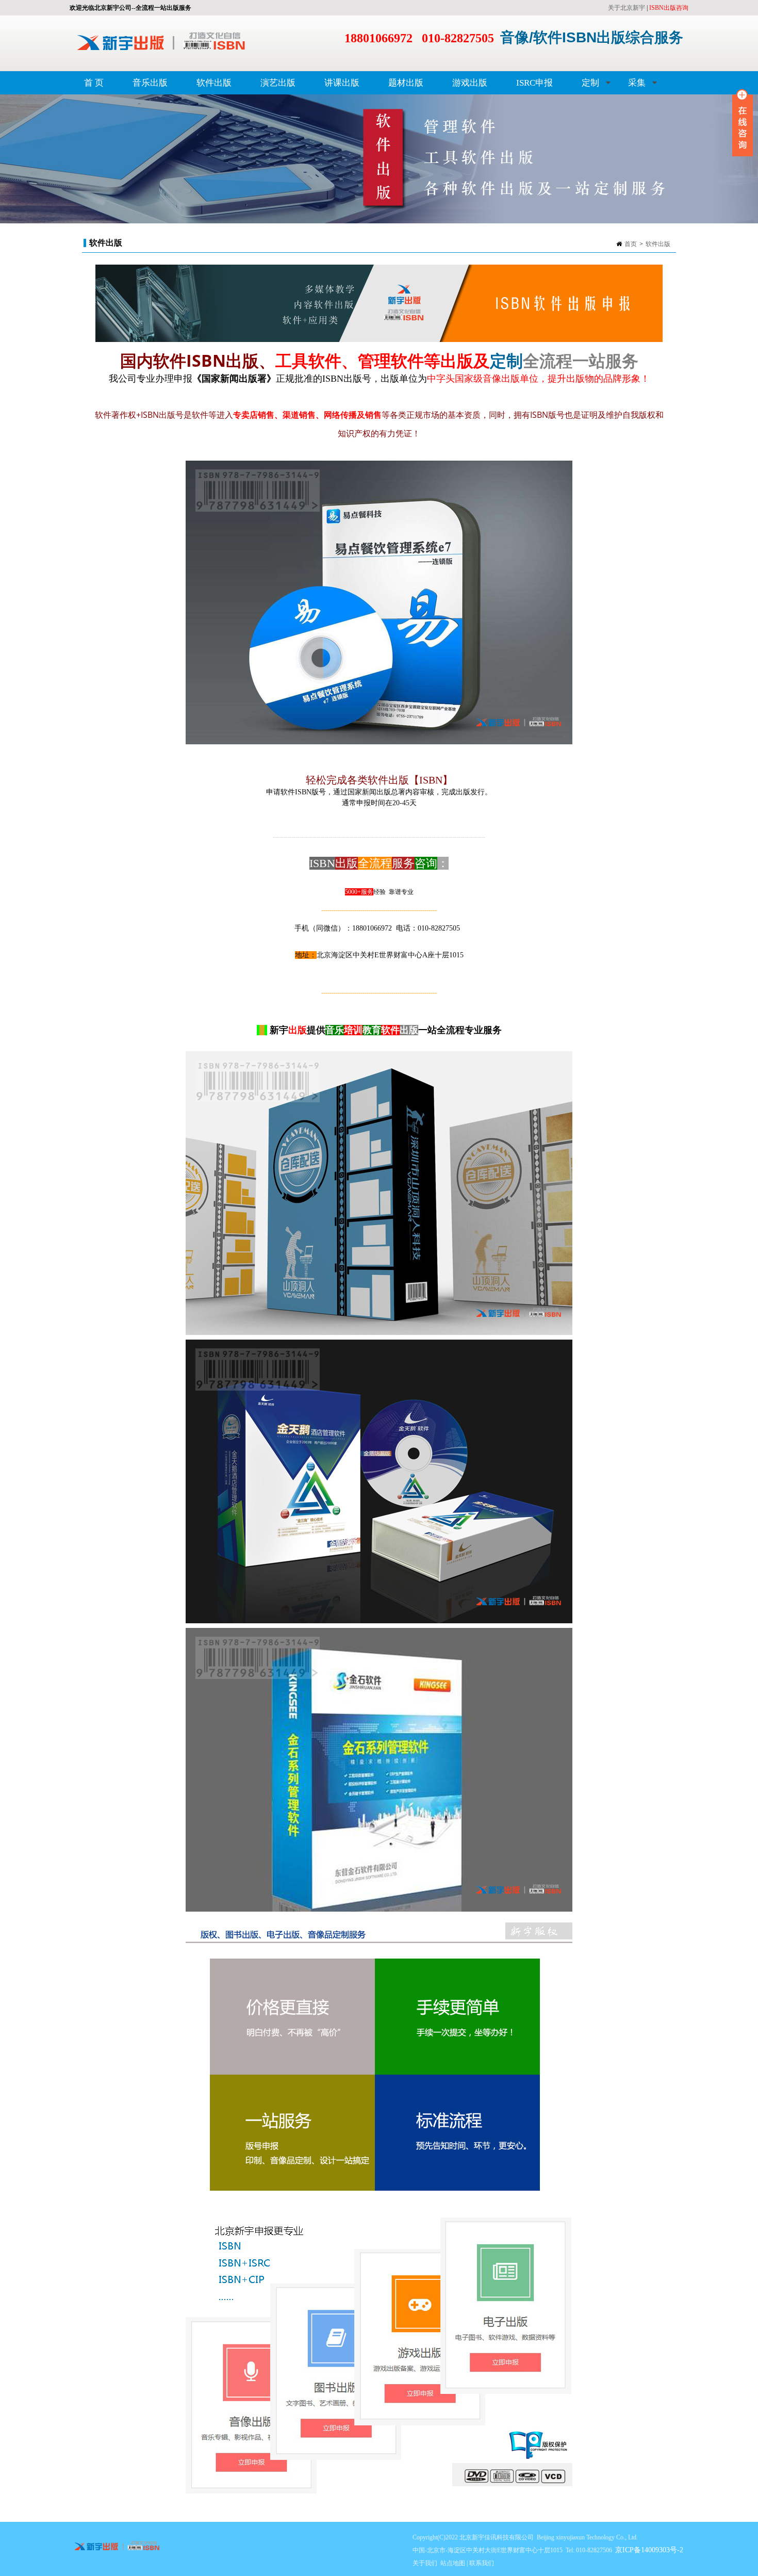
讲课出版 (342, 83)
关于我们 (425, 2563)
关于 (614, 8)
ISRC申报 (534, 83)
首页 (631, 244)
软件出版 (214, 83)
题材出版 (406, 83)
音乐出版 (150, 83)
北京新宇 (633, 8)
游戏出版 (470, 83)
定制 (583, 86)
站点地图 (453, 2563)
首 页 (94, 83)
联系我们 (482, 2563)
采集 (630, 86)
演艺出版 (278, 83)
